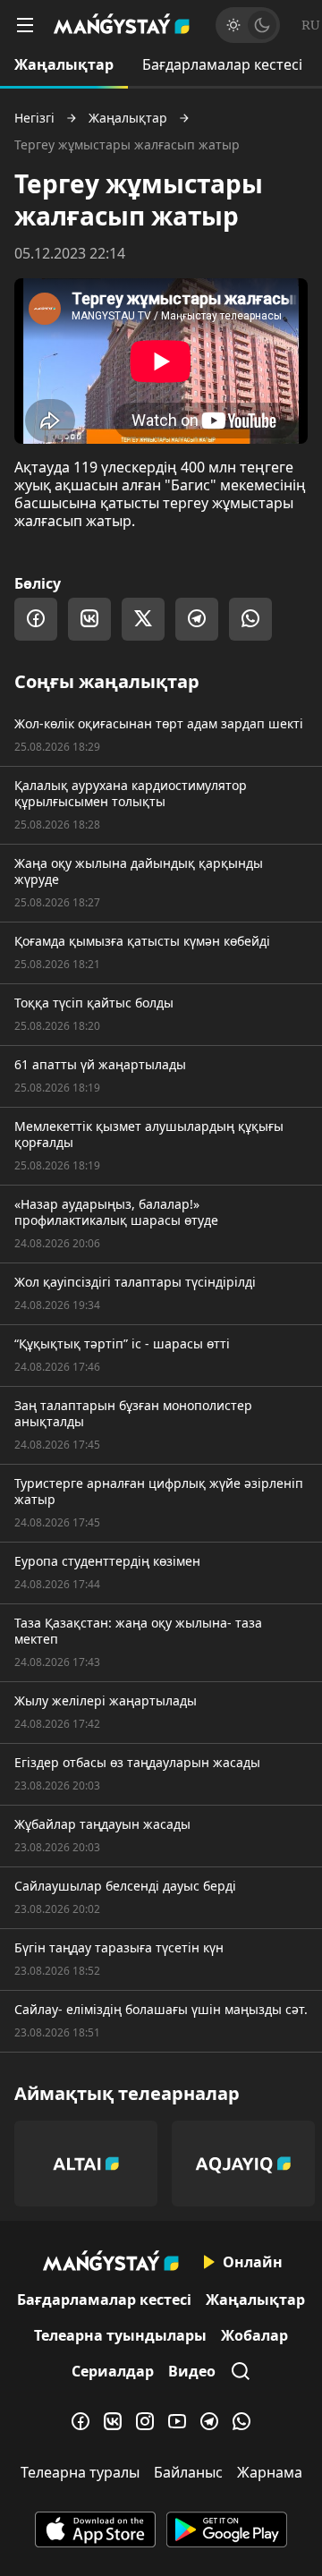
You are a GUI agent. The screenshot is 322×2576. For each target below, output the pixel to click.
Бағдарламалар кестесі (222, 64)
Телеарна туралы (80, 2472)
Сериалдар (113, 2371)
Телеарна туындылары (120, 2335)
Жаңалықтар (64, 64)
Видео (192, 2371)
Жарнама (270, 2472)
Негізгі (34, 118)
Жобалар (254, 2335)
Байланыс (188, 2472)
